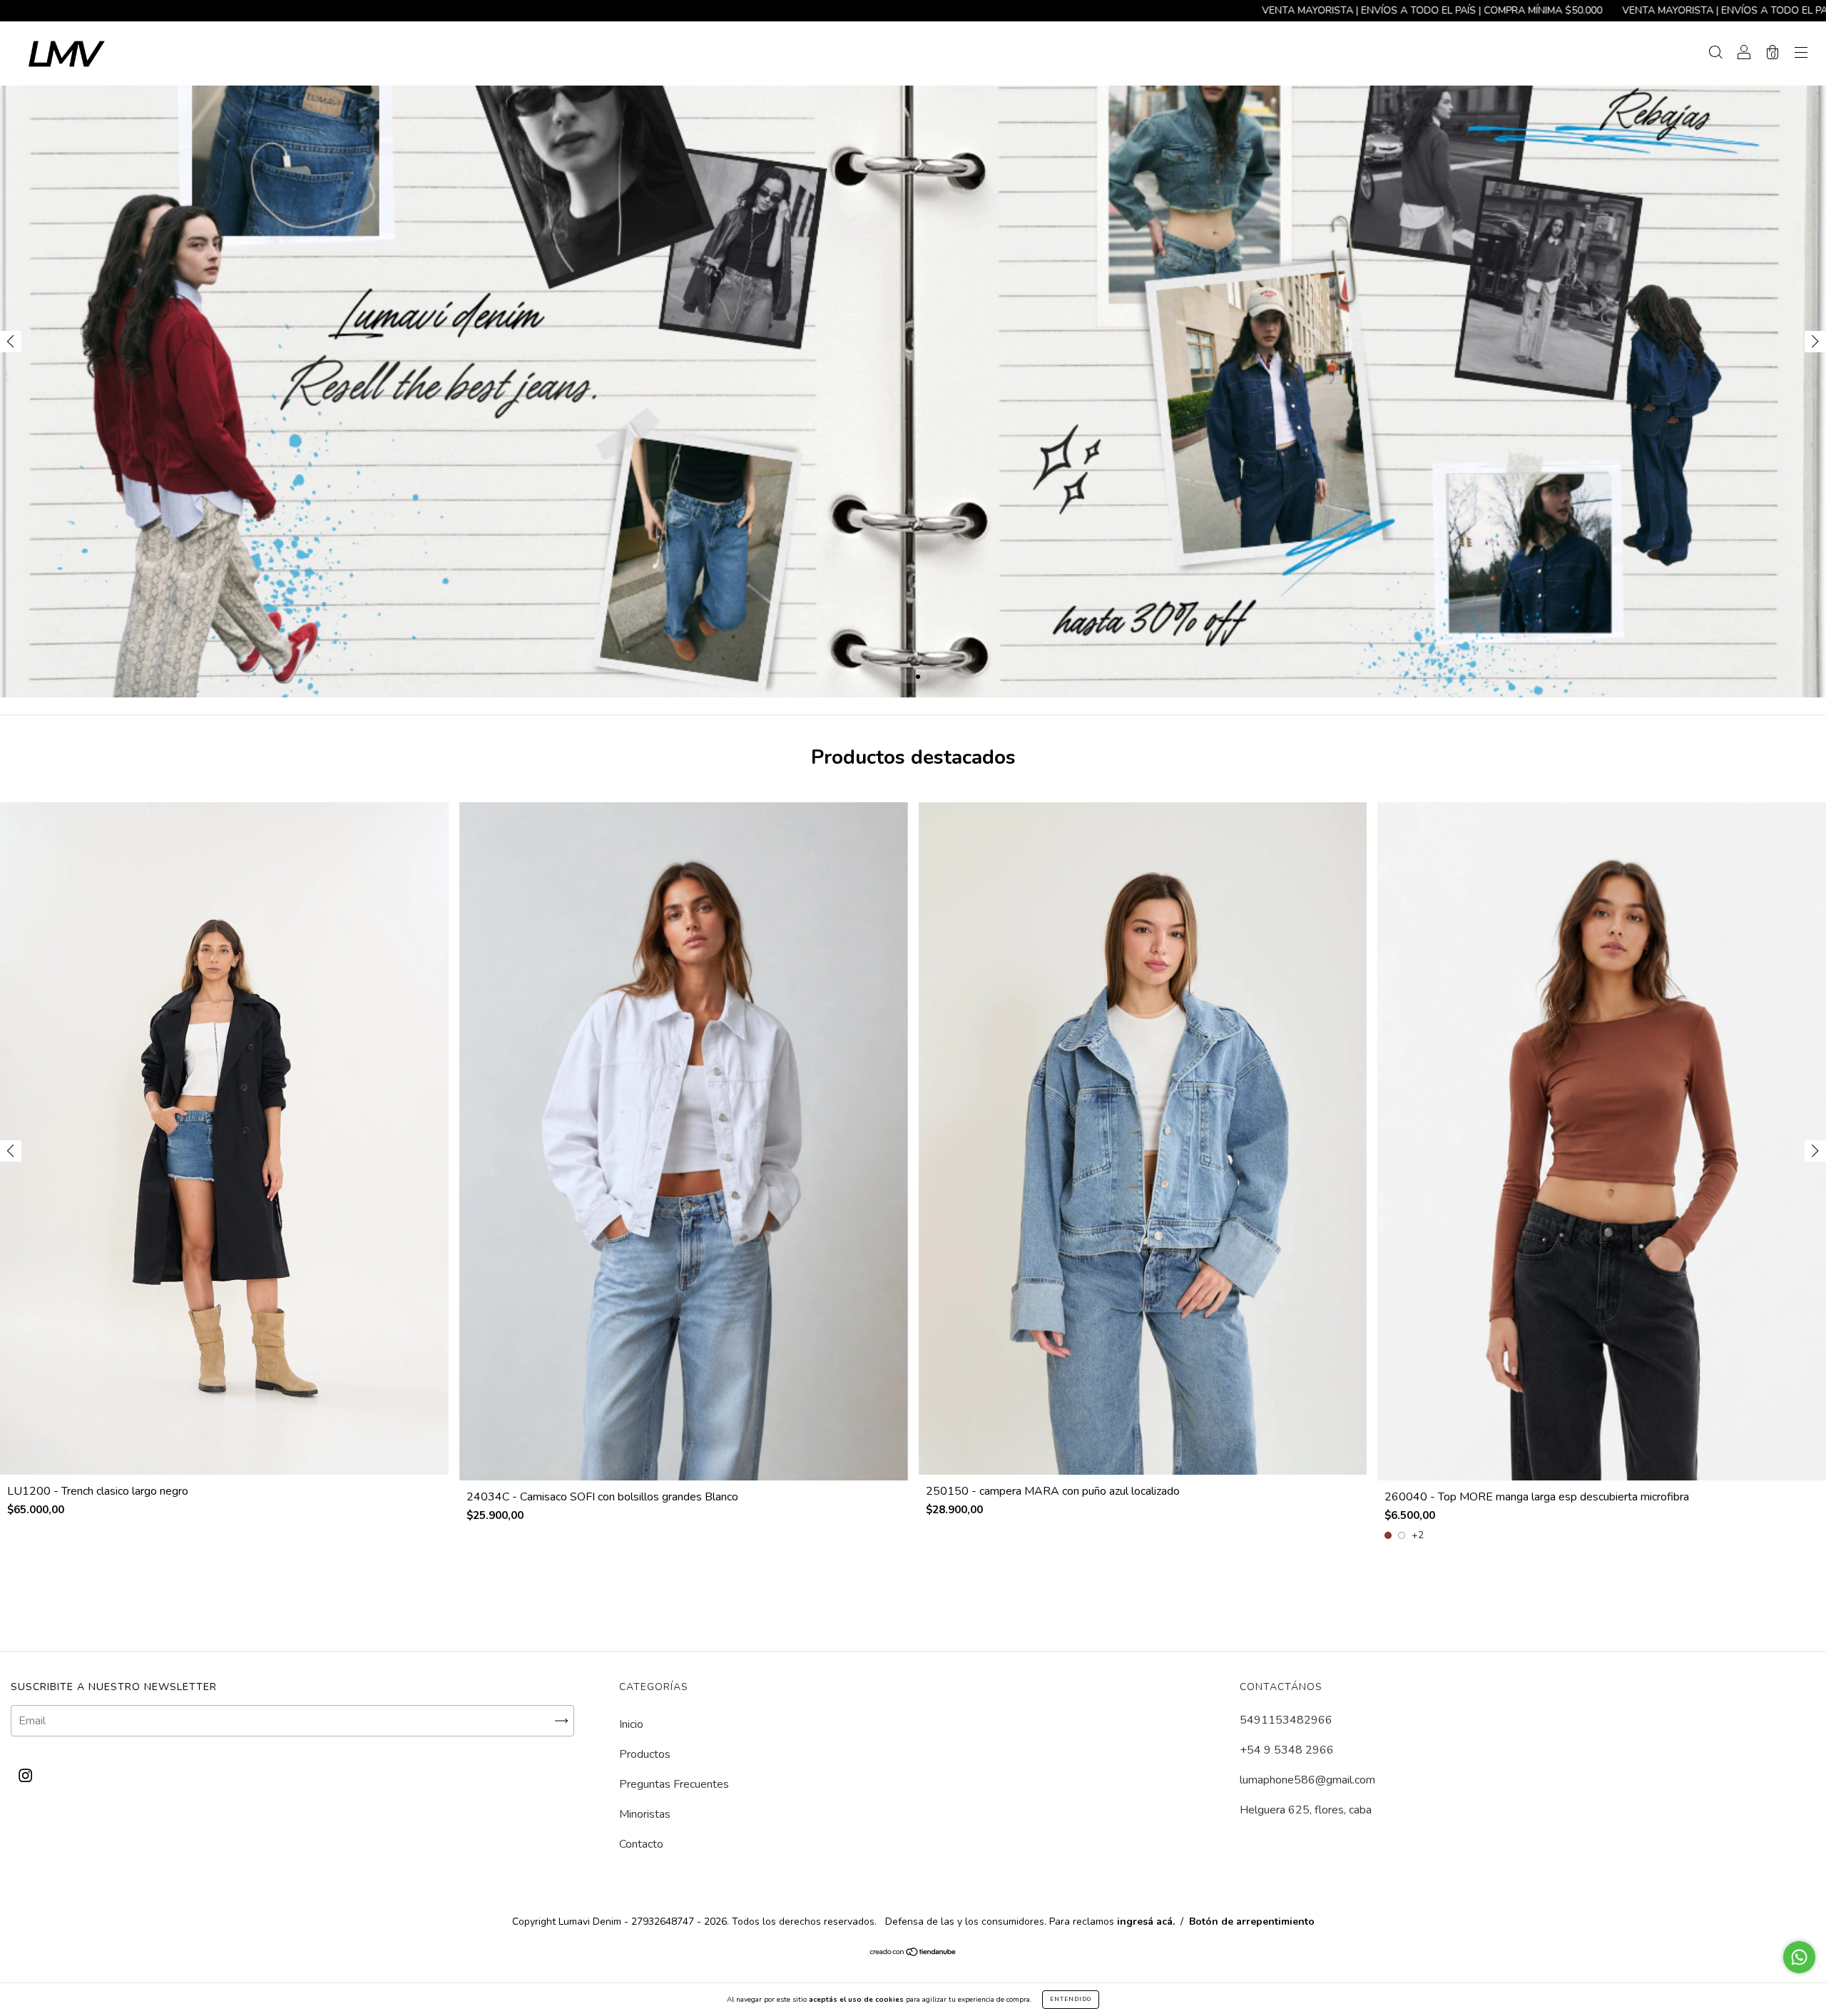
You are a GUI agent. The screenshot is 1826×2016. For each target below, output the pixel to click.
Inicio (631, 1724)
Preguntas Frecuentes (674, 1784)
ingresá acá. (1146, 1922)
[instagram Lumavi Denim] (25, 1776)
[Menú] (1801, 54)
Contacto (641, 1844)
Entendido (1071, 1999)
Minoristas (645, 1814)
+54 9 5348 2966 (1287, 1750)
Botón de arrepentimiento (1252, 1922)
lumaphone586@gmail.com (1307, 1780)
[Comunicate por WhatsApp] (1799, 1957)
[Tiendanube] (913, 1953)
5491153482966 (1286, 1720)
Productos (645, 1754)
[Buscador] (1715, 54)
